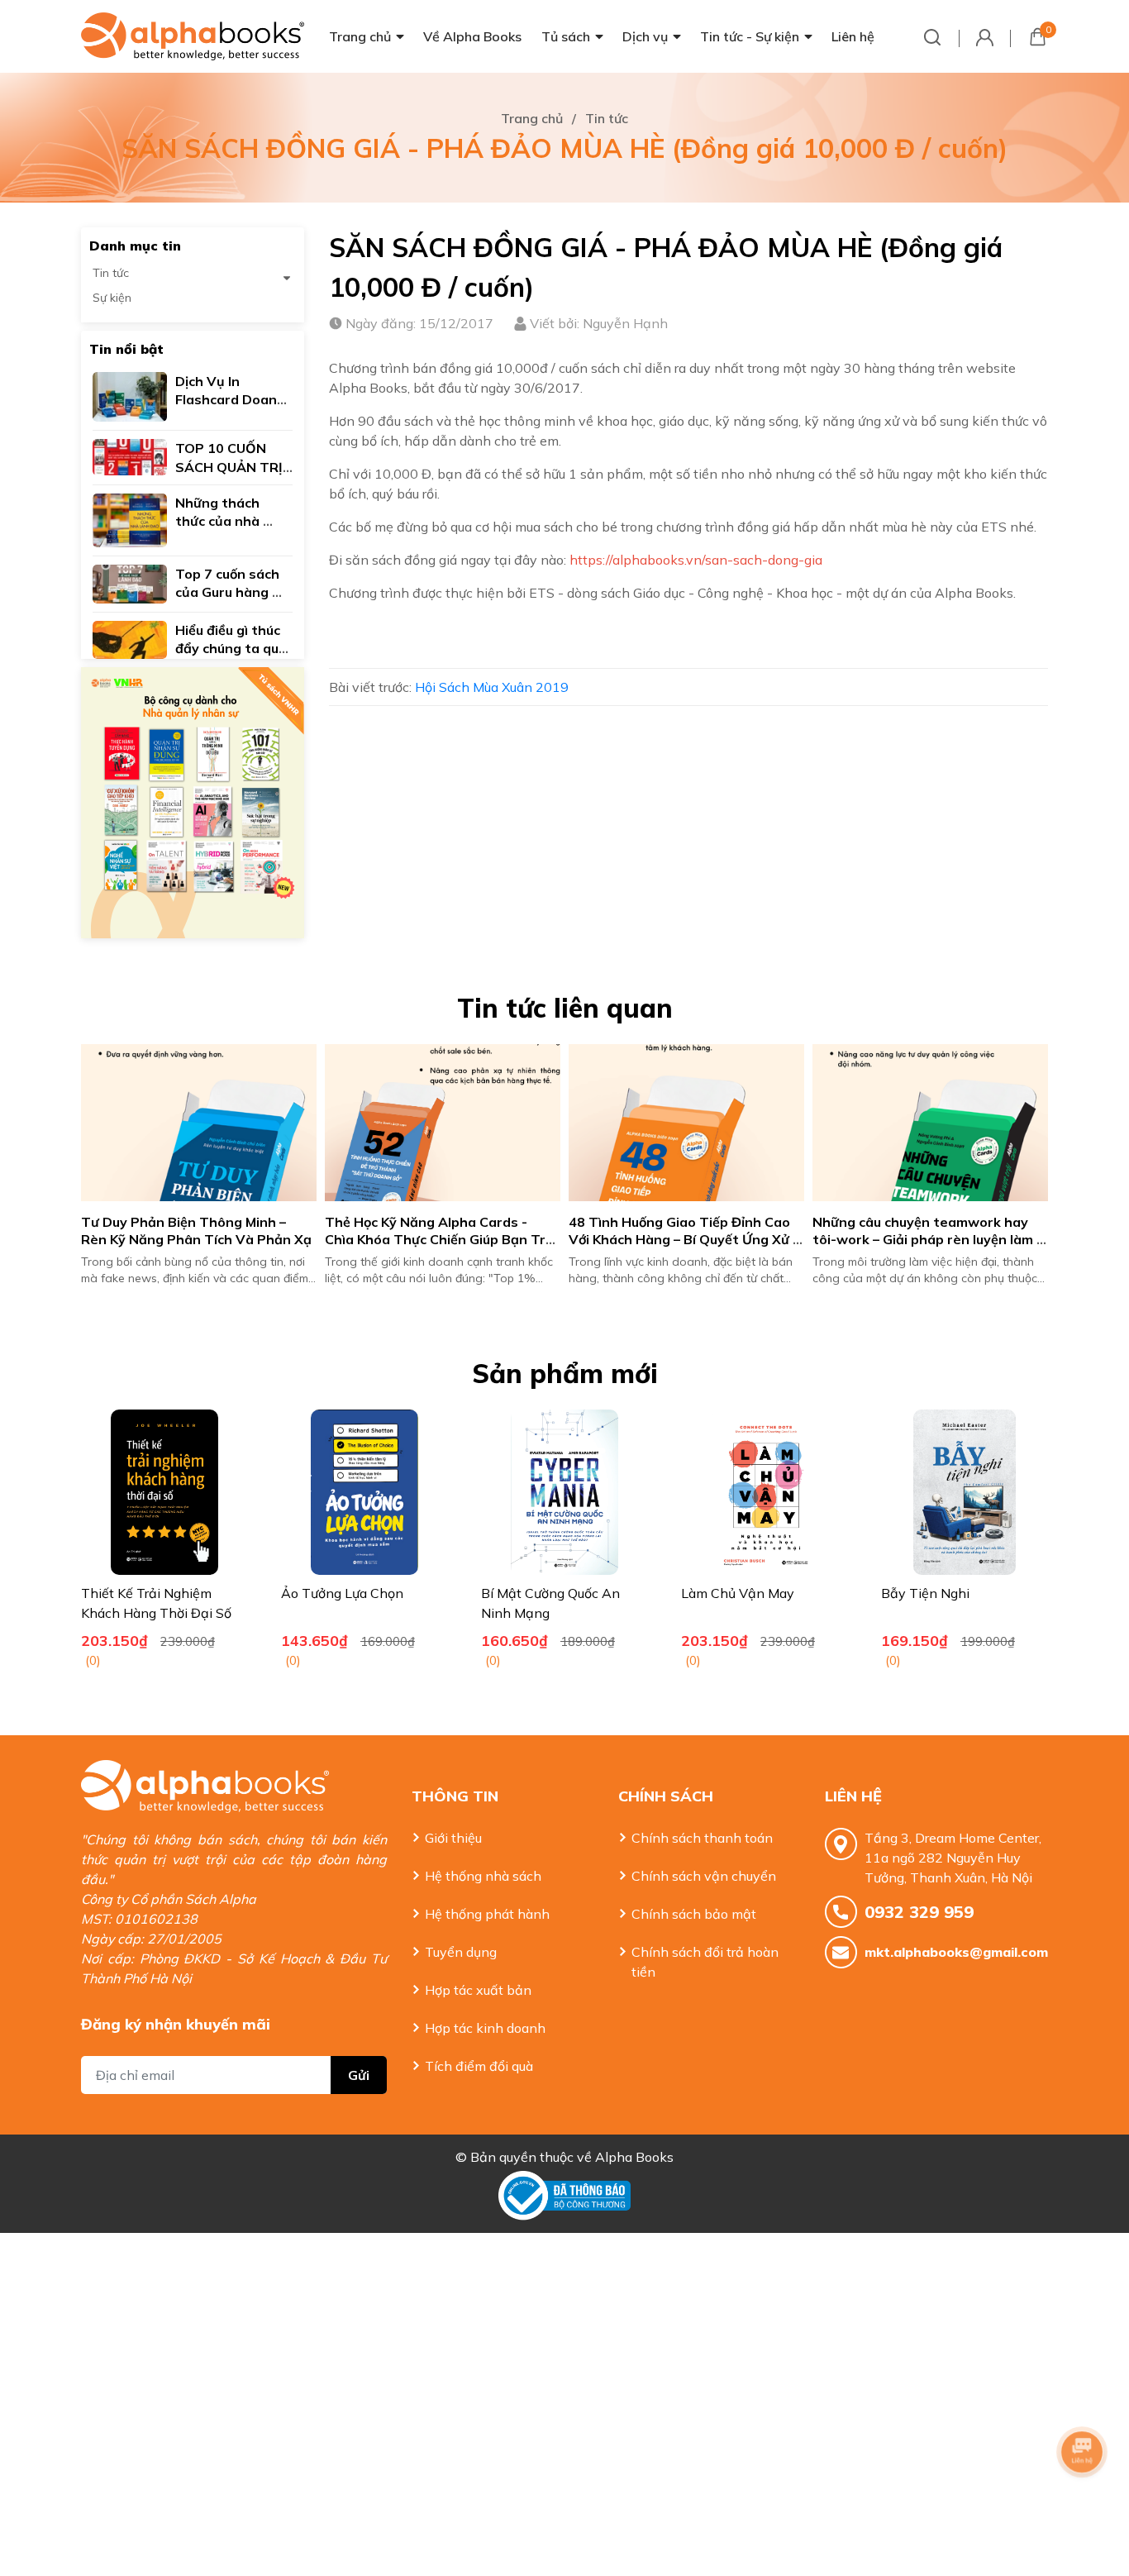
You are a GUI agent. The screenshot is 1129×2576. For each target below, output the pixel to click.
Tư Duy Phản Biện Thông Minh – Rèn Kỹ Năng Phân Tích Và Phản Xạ (196, 1231)
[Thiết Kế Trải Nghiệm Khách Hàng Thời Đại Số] (164, 1492)
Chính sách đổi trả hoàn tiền (705, 1962)
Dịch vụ (645, 36)
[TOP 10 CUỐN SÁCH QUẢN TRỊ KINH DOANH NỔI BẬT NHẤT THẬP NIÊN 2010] (130, 456)
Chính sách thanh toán (702, 1838)
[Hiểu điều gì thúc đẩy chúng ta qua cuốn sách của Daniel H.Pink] (130, 638)
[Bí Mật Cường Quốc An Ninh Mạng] (564, 1492)
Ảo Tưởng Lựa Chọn (342, 1593)
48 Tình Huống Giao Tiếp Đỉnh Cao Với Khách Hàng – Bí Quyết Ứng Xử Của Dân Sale (681, 1239)
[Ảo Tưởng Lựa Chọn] (364, 1492)
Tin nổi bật (126, 349)
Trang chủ (360, 36)
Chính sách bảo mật (694, 1914)
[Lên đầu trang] (1084, 2497)
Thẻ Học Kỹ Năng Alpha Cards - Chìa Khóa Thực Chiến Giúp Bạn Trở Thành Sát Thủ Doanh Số (441, 1239)
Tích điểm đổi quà (479, 2066)
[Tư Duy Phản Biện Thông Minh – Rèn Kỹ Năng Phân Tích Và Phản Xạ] (199, 1123)
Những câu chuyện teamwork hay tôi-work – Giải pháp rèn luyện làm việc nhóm (924, 1239)
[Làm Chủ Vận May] (765, 1492)
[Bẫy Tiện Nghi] (965, 1492)
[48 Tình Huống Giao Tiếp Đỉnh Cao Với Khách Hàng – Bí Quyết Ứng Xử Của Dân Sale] (686, 1123)
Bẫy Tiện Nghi (925, 1593)
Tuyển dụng (461, 1952)
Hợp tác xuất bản (478, 1990)
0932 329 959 (919, 1912)
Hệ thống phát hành (487, 1914)
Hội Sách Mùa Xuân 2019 (492, 687)
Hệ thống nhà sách (483, 1876)
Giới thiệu (453, 1838)
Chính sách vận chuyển (704, 1876)
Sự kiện (112, 298)
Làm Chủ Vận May (738, 1593)
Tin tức (111, 273)
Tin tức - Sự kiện (750, 36)
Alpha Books (634, 2157)
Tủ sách (566, 36)
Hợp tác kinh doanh (485, 2028)
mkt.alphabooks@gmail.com (956, 1952)
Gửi (359, 2075)
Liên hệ (853, 36)
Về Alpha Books (472, 36)
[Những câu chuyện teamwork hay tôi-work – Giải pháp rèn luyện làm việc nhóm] (930, 1123)
